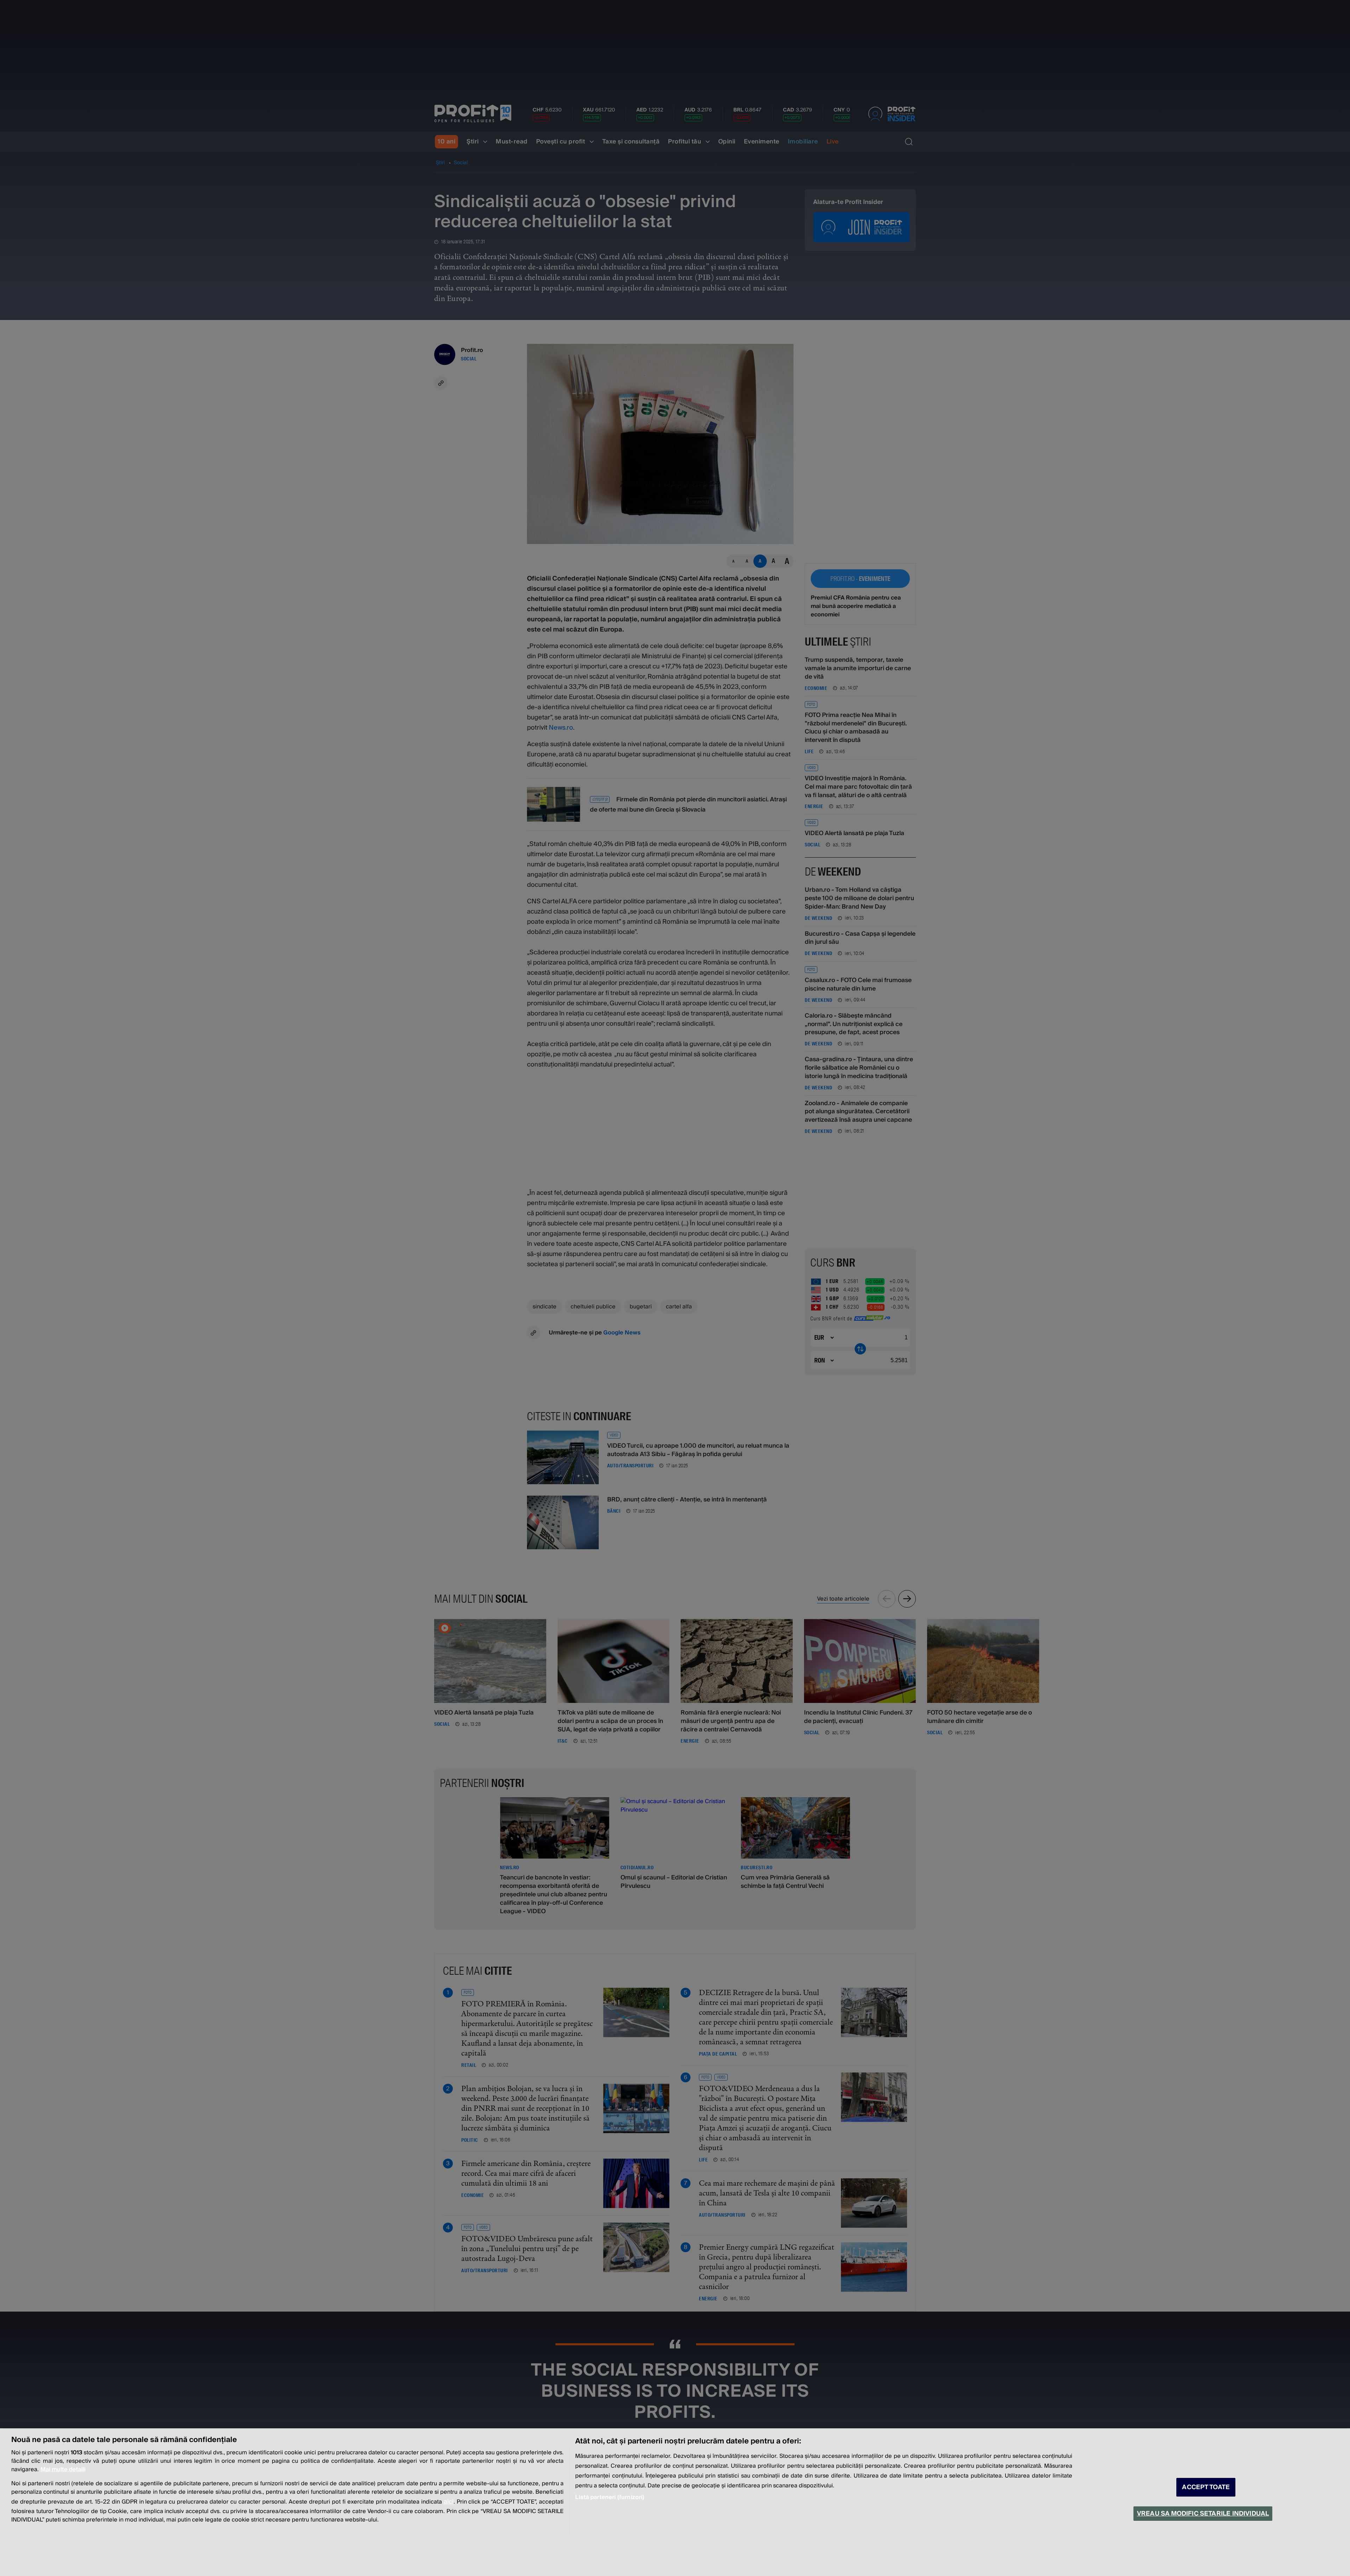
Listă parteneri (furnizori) (610, 2497)
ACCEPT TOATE (1206, 2487)
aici (449, 2502)
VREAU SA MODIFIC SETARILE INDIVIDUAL (1203, 2514)
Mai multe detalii (63, 2469)
